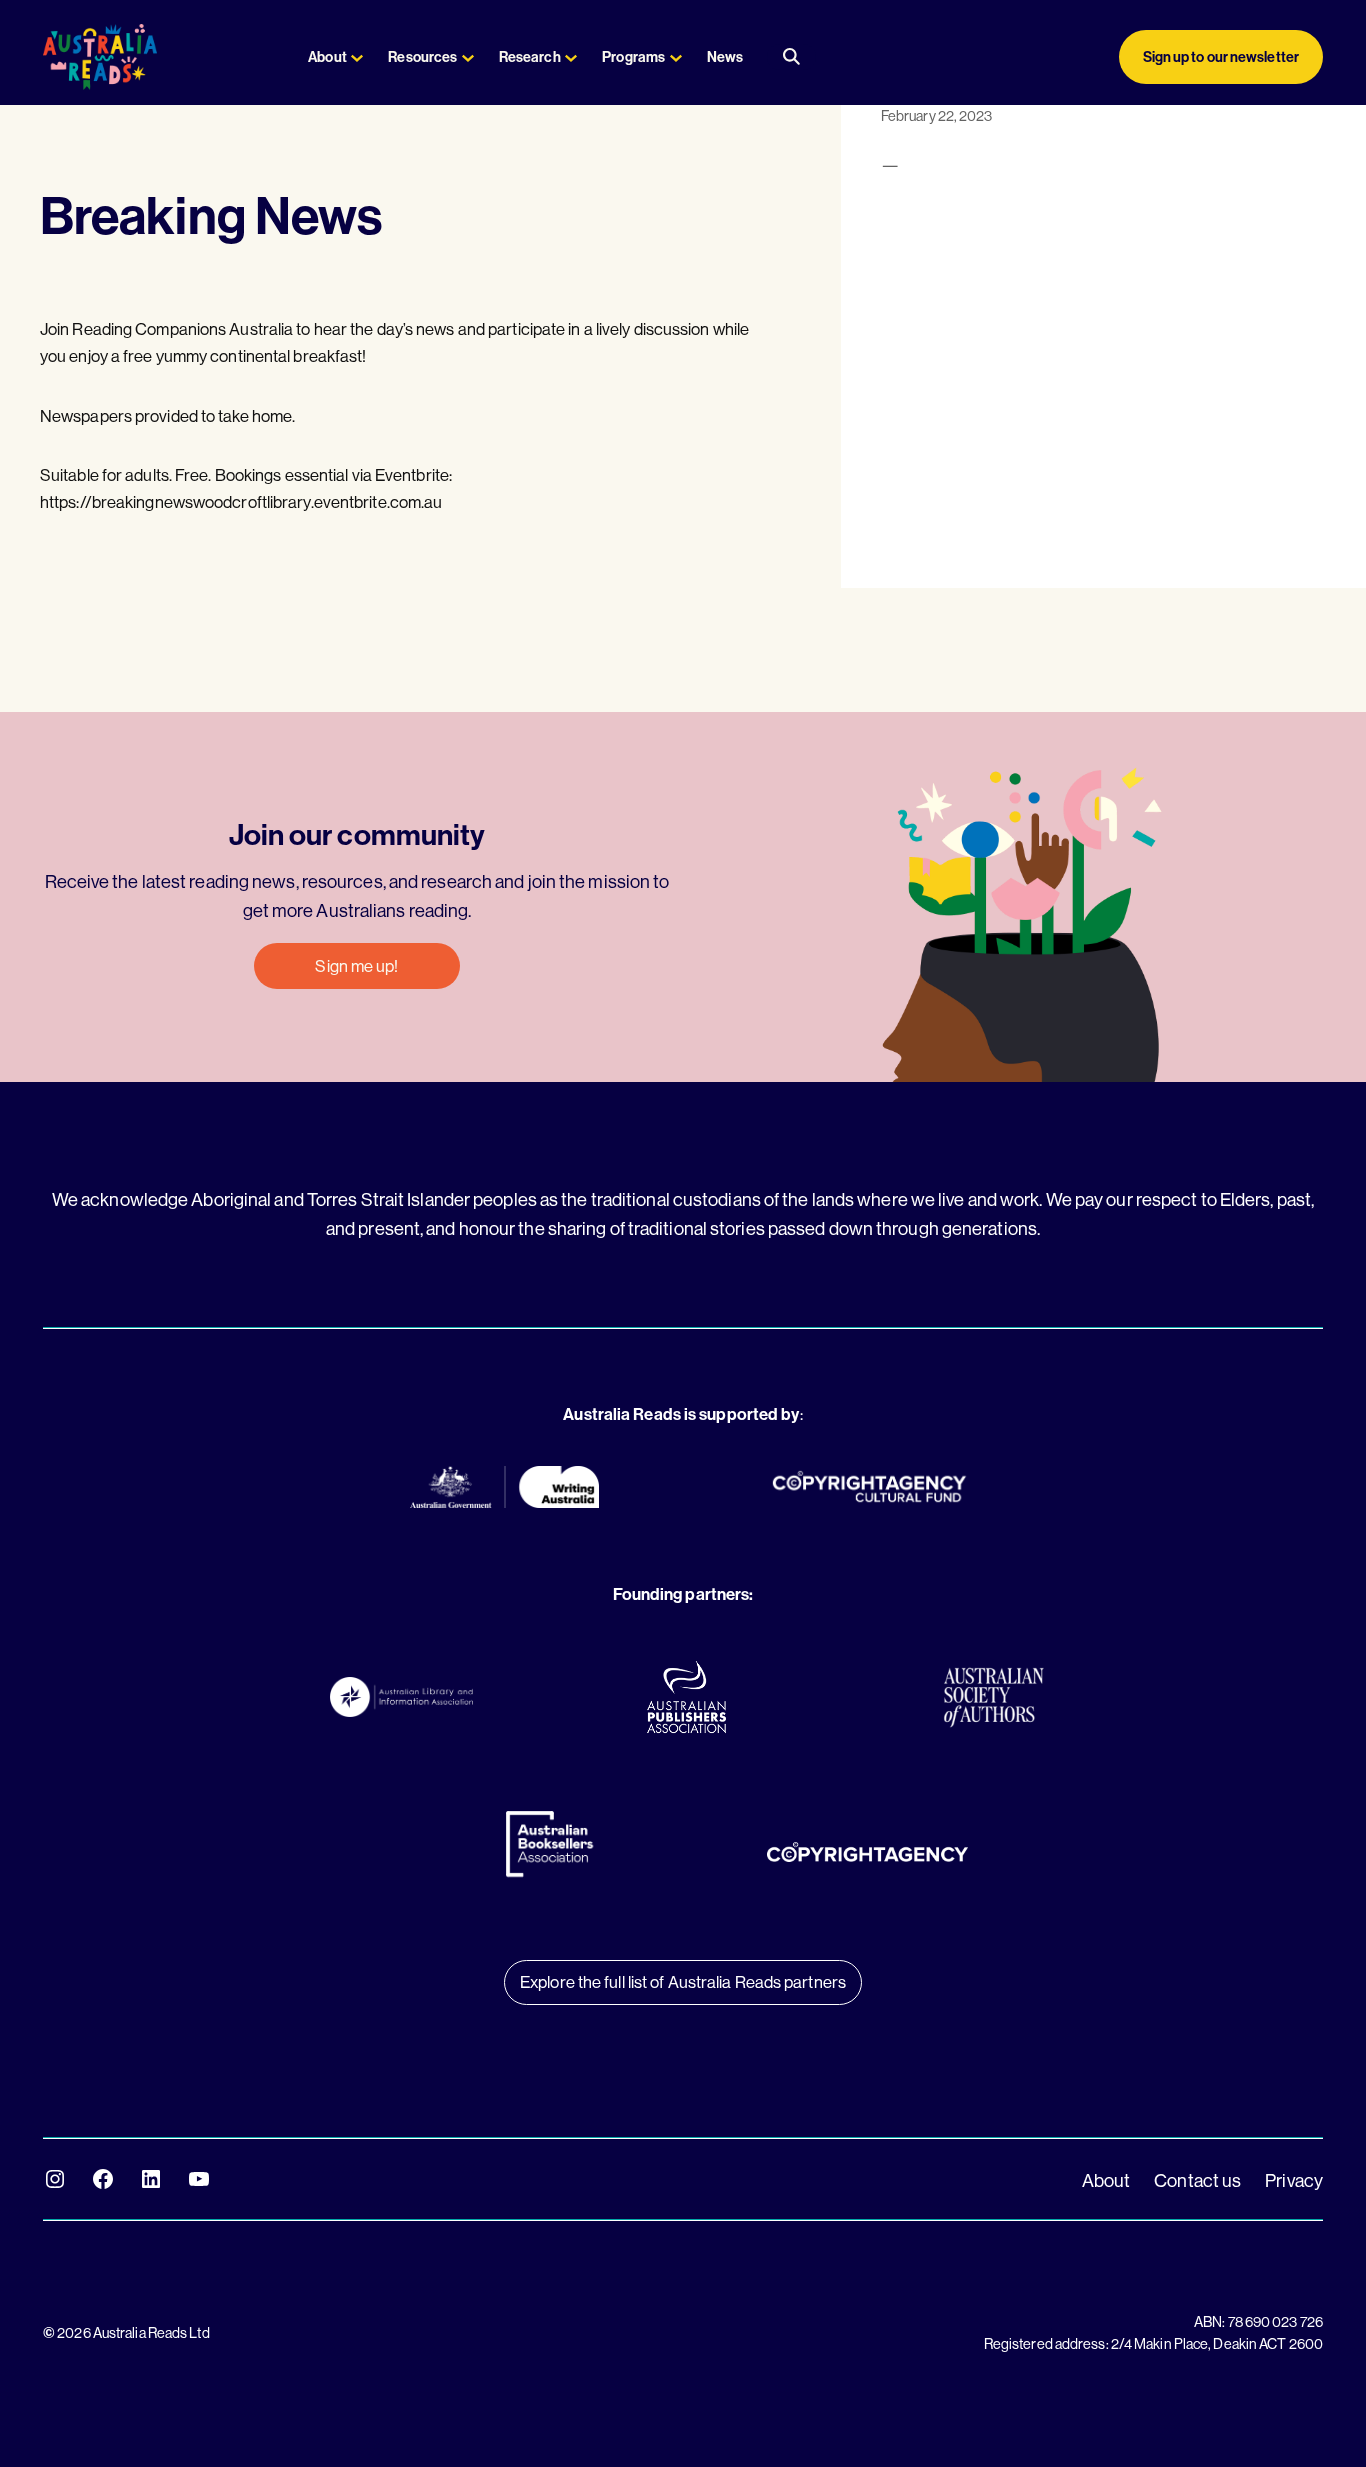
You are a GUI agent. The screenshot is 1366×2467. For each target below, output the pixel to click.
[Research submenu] (571, 57)
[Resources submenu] (468, 57)
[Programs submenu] (676, 57)
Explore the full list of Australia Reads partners (683, 1981)
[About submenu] (357, 57)
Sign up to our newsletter (1221, 57)
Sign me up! (356, 965)
